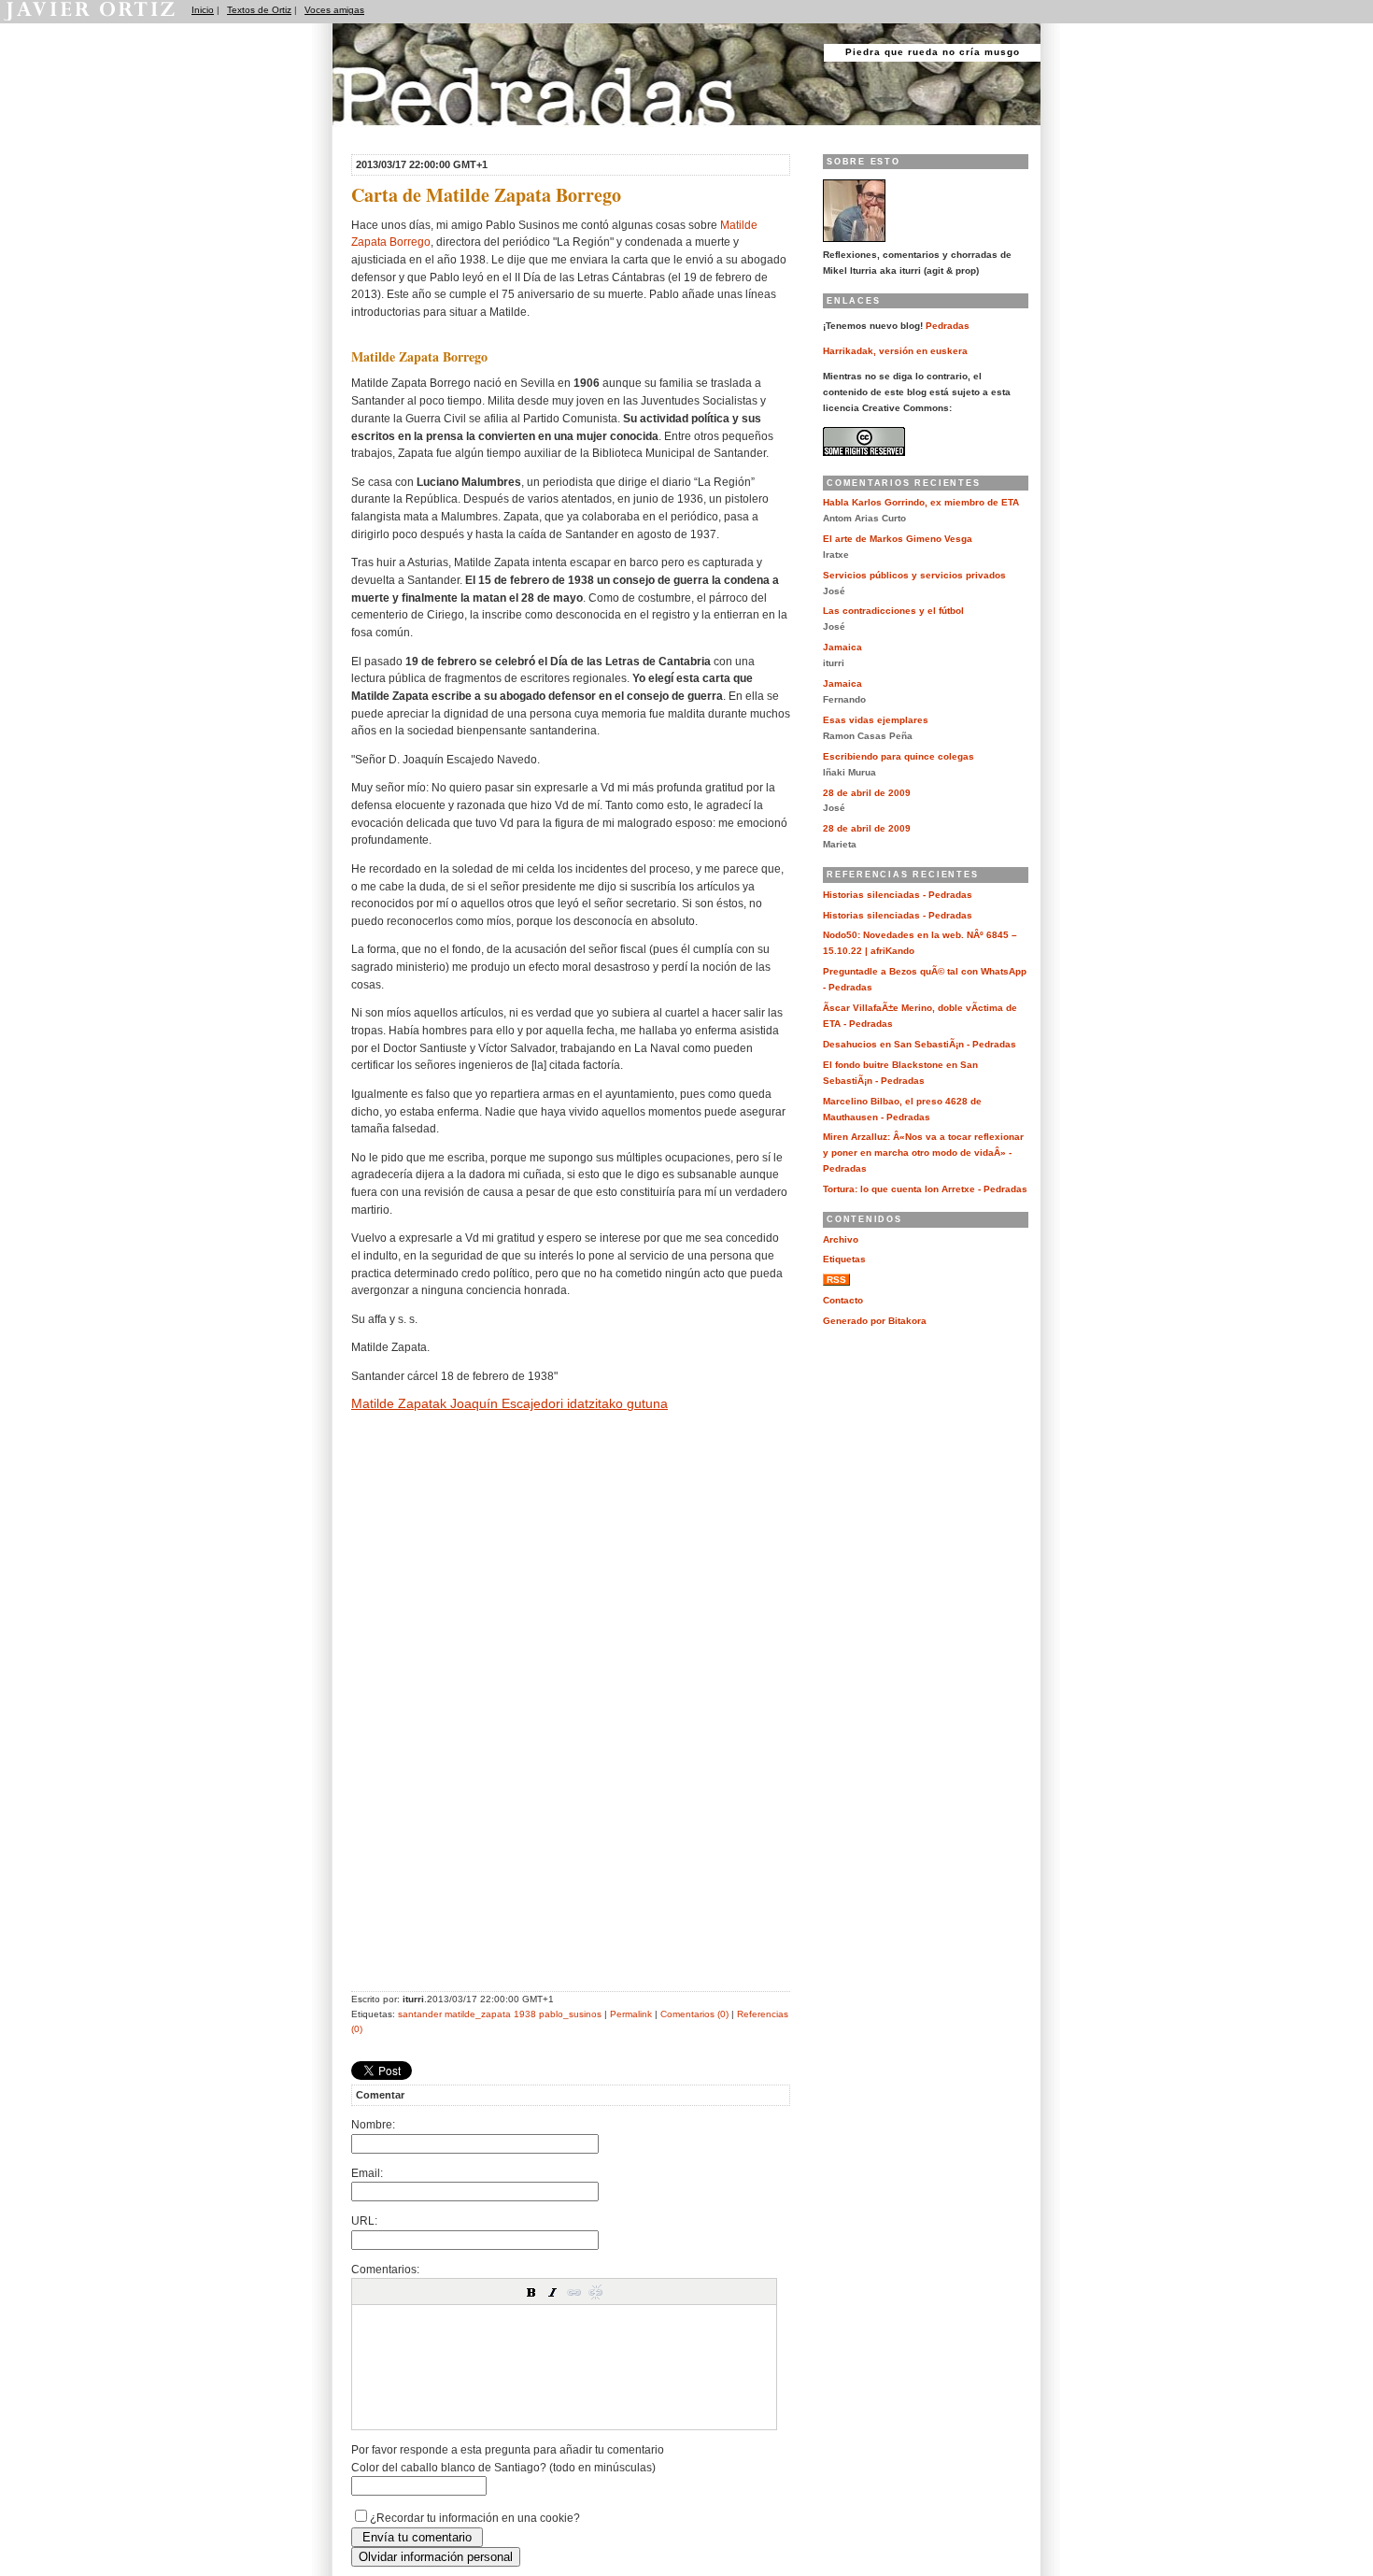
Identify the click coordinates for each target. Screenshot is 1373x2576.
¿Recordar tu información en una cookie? (475, 2518)
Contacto (843, 1300)
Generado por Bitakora (875, 1321)
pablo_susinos (570, 2014)
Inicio (203, 10)
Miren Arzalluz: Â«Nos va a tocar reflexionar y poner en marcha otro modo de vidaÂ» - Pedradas (923, 1153)
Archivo (841, 1239)
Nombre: (373, 2124)
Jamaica (842, 647)
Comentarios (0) (694, 2014)
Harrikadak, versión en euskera (895, 351)
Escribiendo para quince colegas (899, 756)
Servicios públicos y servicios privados (914, 575)
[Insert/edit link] (574, 2292)
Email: (367, 2173)
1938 (525, 2014)
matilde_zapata (478, 2014)
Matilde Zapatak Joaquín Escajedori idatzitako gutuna (510, 1403)
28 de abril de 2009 (867, 793)
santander (420, 2014)
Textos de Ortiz (259, 10)
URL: (364, 2220)
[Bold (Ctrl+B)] (531, 2292)
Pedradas (368, 133)
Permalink (631, 2014)
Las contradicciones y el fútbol (893, 611)
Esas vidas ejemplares (876, 720)
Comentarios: (385, 2269)
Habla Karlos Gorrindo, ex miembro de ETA (921, 502)
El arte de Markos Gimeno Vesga (898, 539)
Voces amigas (334, 10)
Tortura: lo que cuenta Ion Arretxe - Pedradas (925, 1189)
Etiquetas (844, 1259)
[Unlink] (596, 2292)
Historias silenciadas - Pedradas (898, 895)
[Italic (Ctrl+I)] (553, 2292)
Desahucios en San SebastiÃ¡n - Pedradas (920, 1044)
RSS (836, 1280)
